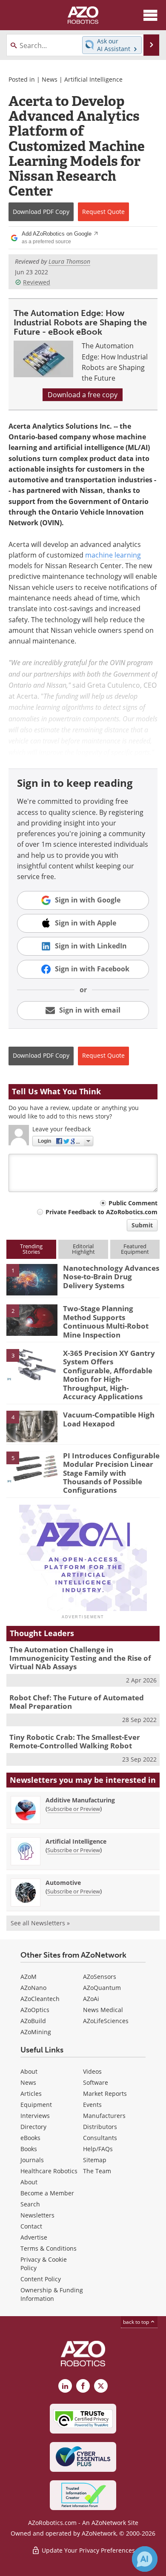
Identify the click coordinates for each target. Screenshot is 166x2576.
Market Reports (105, 2094)
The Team (97, 2171)
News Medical (103, 2010)
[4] (32, 1426)
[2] (32, 1320)
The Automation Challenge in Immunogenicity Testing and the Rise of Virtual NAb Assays (80, 1658)
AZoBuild (33, 2021)
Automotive (63, 1883)
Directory (33, 2127)
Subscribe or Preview (74, 1809)
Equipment (36, 2105)
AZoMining (36, 2032)
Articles (31, 2094)
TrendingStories (31, 1249)
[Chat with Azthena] (145, 2559)
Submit (142, 1225)
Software (96, 2082)
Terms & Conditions (49, 2248)
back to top (137, 2322)
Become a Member (47, 2193)
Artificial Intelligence (93, 79)
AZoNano (33, 1988)
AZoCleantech (40, 1999)
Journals (32, 2160)
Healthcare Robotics (49, 2171)
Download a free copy (83, 395)
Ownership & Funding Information (52, 2294)
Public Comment (133, 1203)
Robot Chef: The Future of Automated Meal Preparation (77, 1702)
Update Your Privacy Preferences (87, 2550)
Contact (31, 2226)
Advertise (34, 2237)
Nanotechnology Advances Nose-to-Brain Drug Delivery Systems (111, 1277)
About (29, 2071)
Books (29, 2149)
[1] (32, 1279)
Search (30, 2204)
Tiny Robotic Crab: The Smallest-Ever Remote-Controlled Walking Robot (75, 1741)
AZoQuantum (102, 1988)
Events (92, 2105)
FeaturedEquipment (135, 1249)
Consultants (100, 2138)
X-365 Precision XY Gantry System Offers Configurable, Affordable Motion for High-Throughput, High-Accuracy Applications (109, 1375)
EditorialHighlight (83, 1249)
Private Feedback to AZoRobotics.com (102, 1212)
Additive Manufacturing (80, 1800)
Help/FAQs (98, 2149)
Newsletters (37, 2215)
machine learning (113, 555)
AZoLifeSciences (106, 2021)
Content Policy (41, 2279)
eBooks (30, 2138)
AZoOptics (35, 2010)
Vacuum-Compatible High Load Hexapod (109, 1419)
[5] (32, 1466)
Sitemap (95, 2160)
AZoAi (91, 1999)
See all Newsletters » (40, 1923)
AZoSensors (100, 1977)
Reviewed (37, 282)
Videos (92, 2071)
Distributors (100, 2127)
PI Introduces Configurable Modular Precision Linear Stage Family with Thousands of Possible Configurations (111, 1473)
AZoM (29, 1977)
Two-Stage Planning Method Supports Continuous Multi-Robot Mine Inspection (106, 1321)
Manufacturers (104, 2116)
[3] (32, 1364)
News (50, 79)
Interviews (35, 2116)
